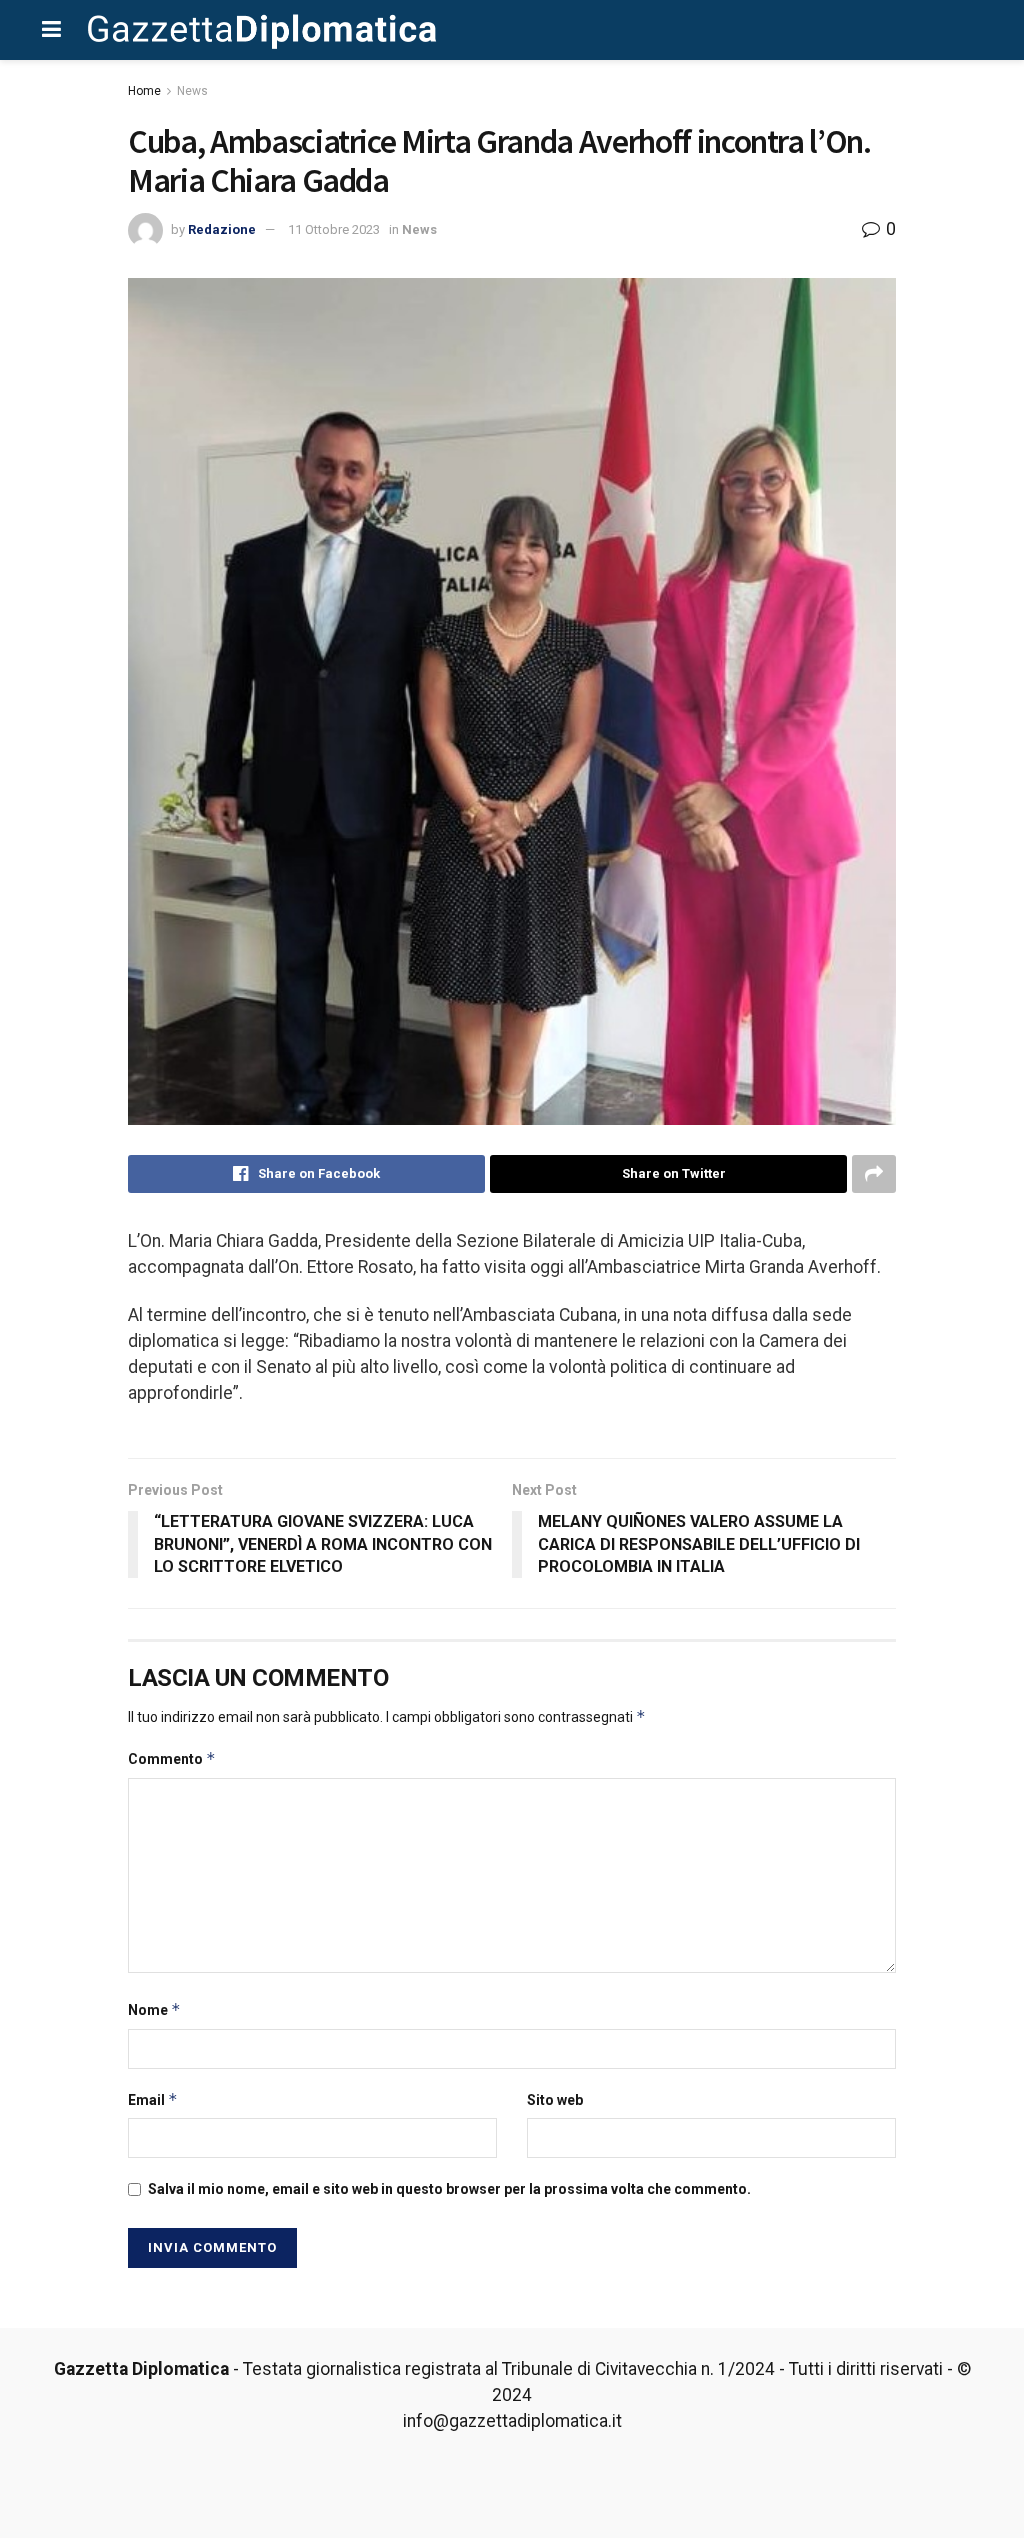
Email (153, 2099)
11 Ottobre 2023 (334, 229)
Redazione (222, 229)
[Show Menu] (51, 30)
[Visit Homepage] (262, 30)
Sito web (555, 2100)
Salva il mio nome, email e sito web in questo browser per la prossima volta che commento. (449, 2189)
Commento (172, 1758)
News (192, 91)
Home (144, 91)
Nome (154, 2009)
